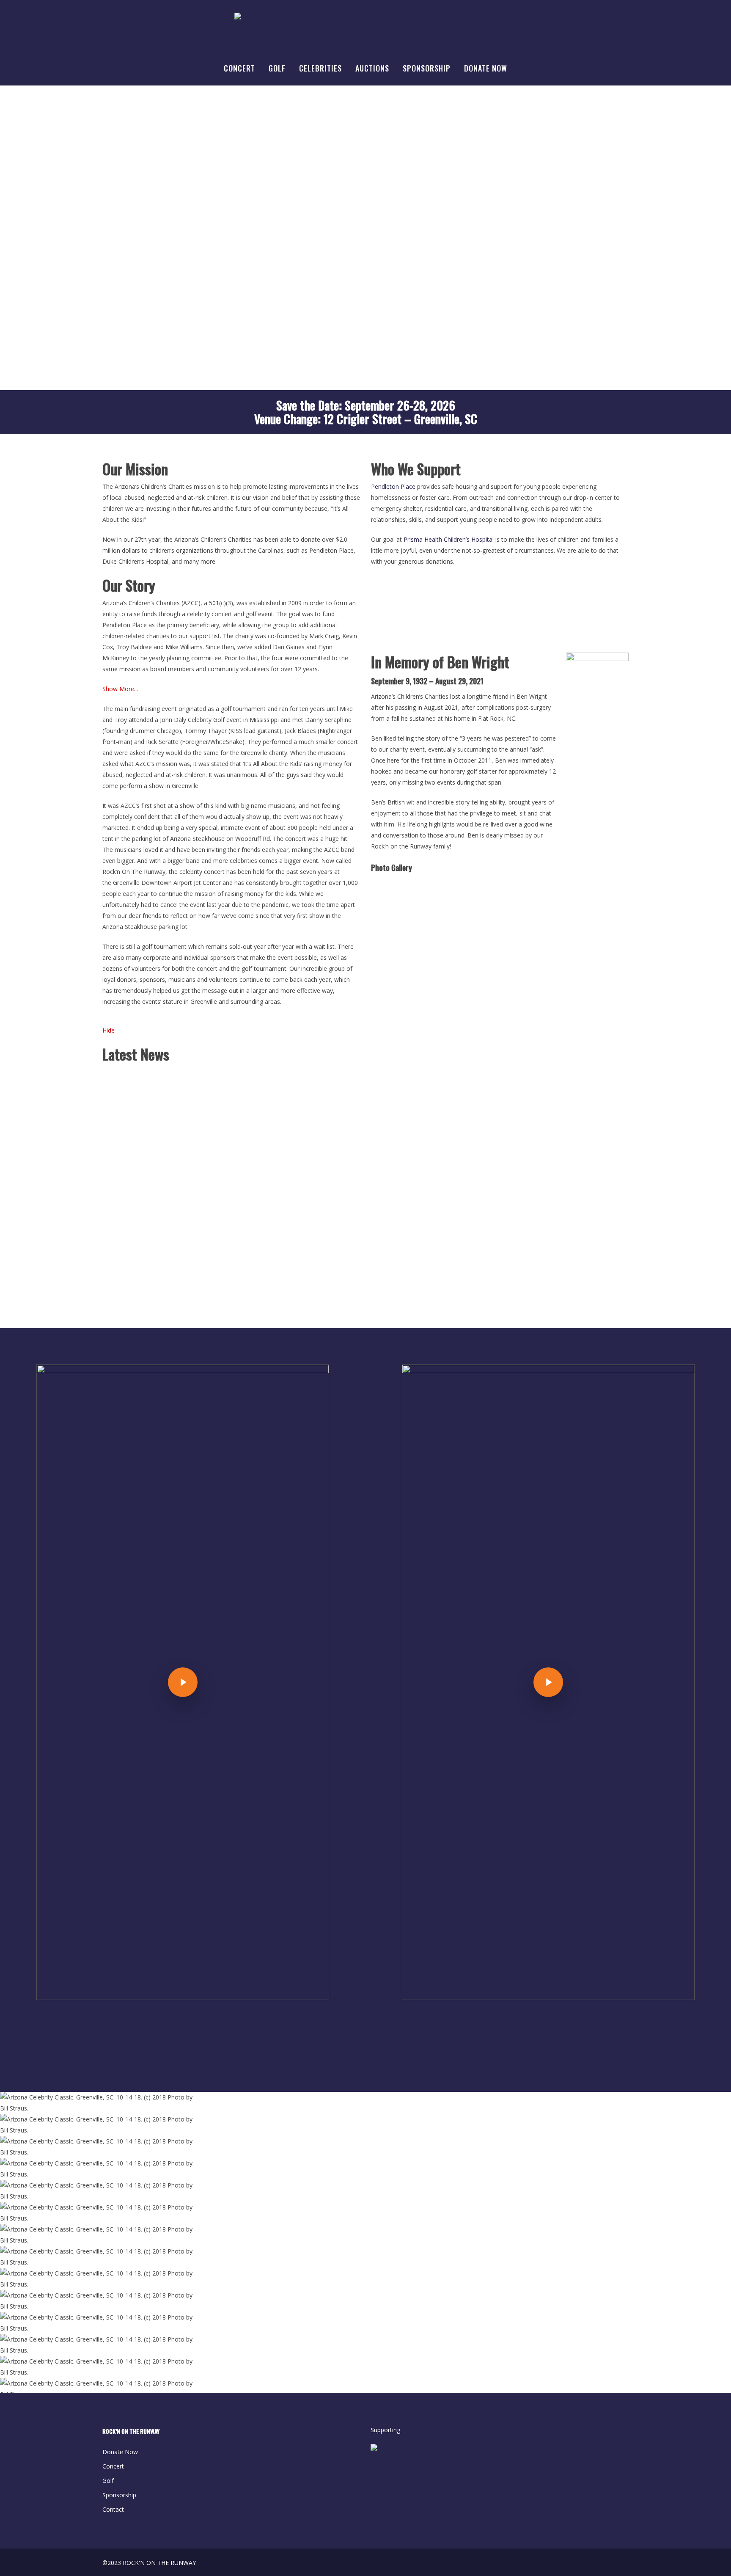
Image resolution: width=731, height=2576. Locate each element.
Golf (108, 2481)
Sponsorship (119, 2495)
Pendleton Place (393, 486)
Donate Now (120, 2452)
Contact (113, 2509)
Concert (113, 2466)
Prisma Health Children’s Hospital (449, 539)
